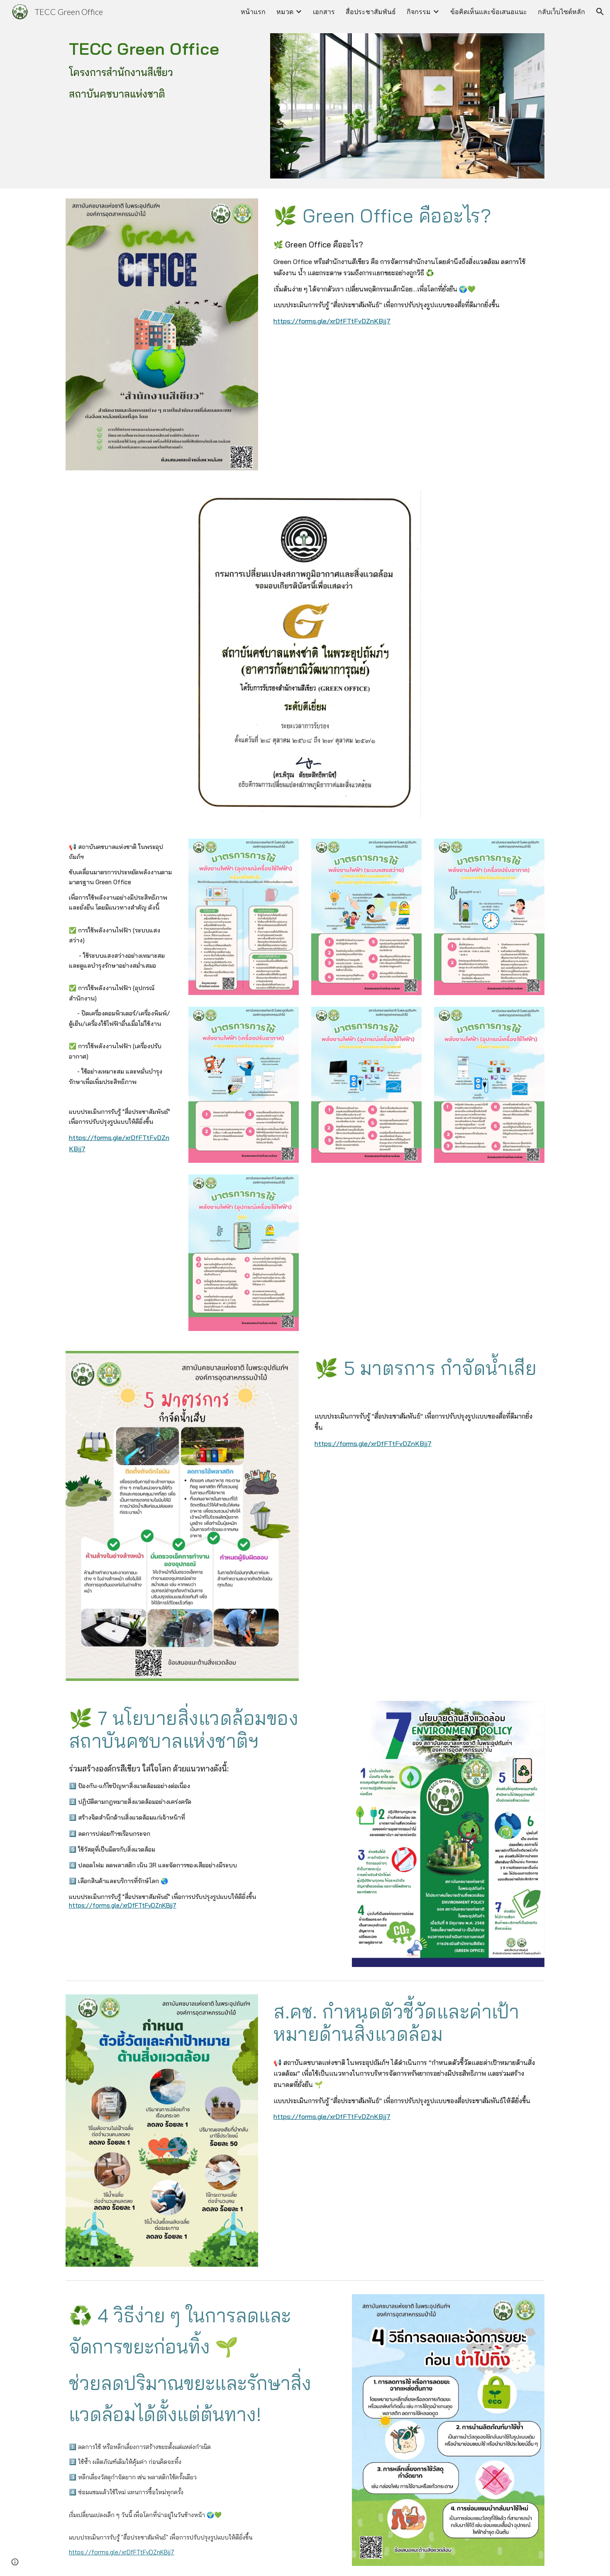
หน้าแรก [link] (253, 11)
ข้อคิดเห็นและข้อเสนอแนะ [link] (489, 11)
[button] (600, 12)
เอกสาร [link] (324, 11)
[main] (162, 69)
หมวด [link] (285, 11)
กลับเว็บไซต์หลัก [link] (561, 11)
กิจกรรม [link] (419, 11)
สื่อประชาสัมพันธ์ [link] (371, 11)
